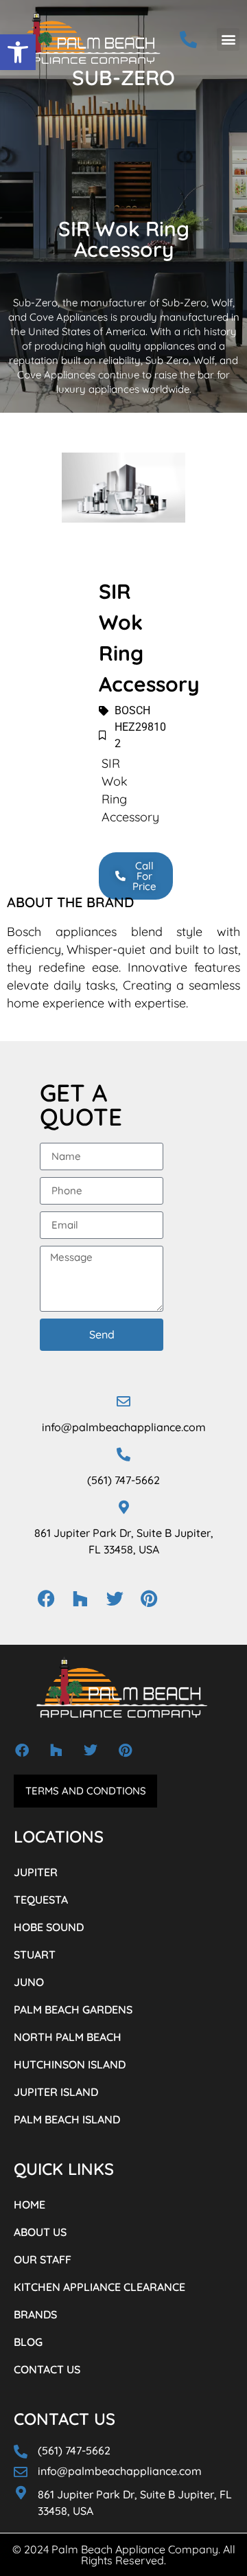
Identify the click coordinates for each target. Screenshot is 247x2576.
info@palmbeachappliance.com (124, 1427)
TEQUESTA (41, 1900)
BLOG (28, 2342)
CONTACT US (47, 2369)
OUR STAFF (43, 2259)
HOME (30, 2204)
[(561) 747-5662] (123, 1455)
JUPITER (36, 1872)
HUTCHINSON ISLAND (70, 2064)
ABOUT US (40, 2232)
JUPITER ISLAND (56, 2092)
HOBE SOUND (49, 1927)
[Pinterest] (149, 1599)
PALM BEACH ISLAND (67, 2119)
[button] (18, 52)
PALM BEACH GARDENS (73, 2009)
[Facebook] (46, 1599)
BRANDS (35, 2314)
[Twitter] (115, 1599)
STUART (35, 1954)
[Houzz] (80, 1599)
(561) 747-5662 (123, 1480)
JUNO (29, 1982)
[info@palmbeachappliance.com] (123, 1402)
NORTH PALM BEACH (68, 2037)
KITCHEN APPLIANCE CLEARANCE (99, 2287)
